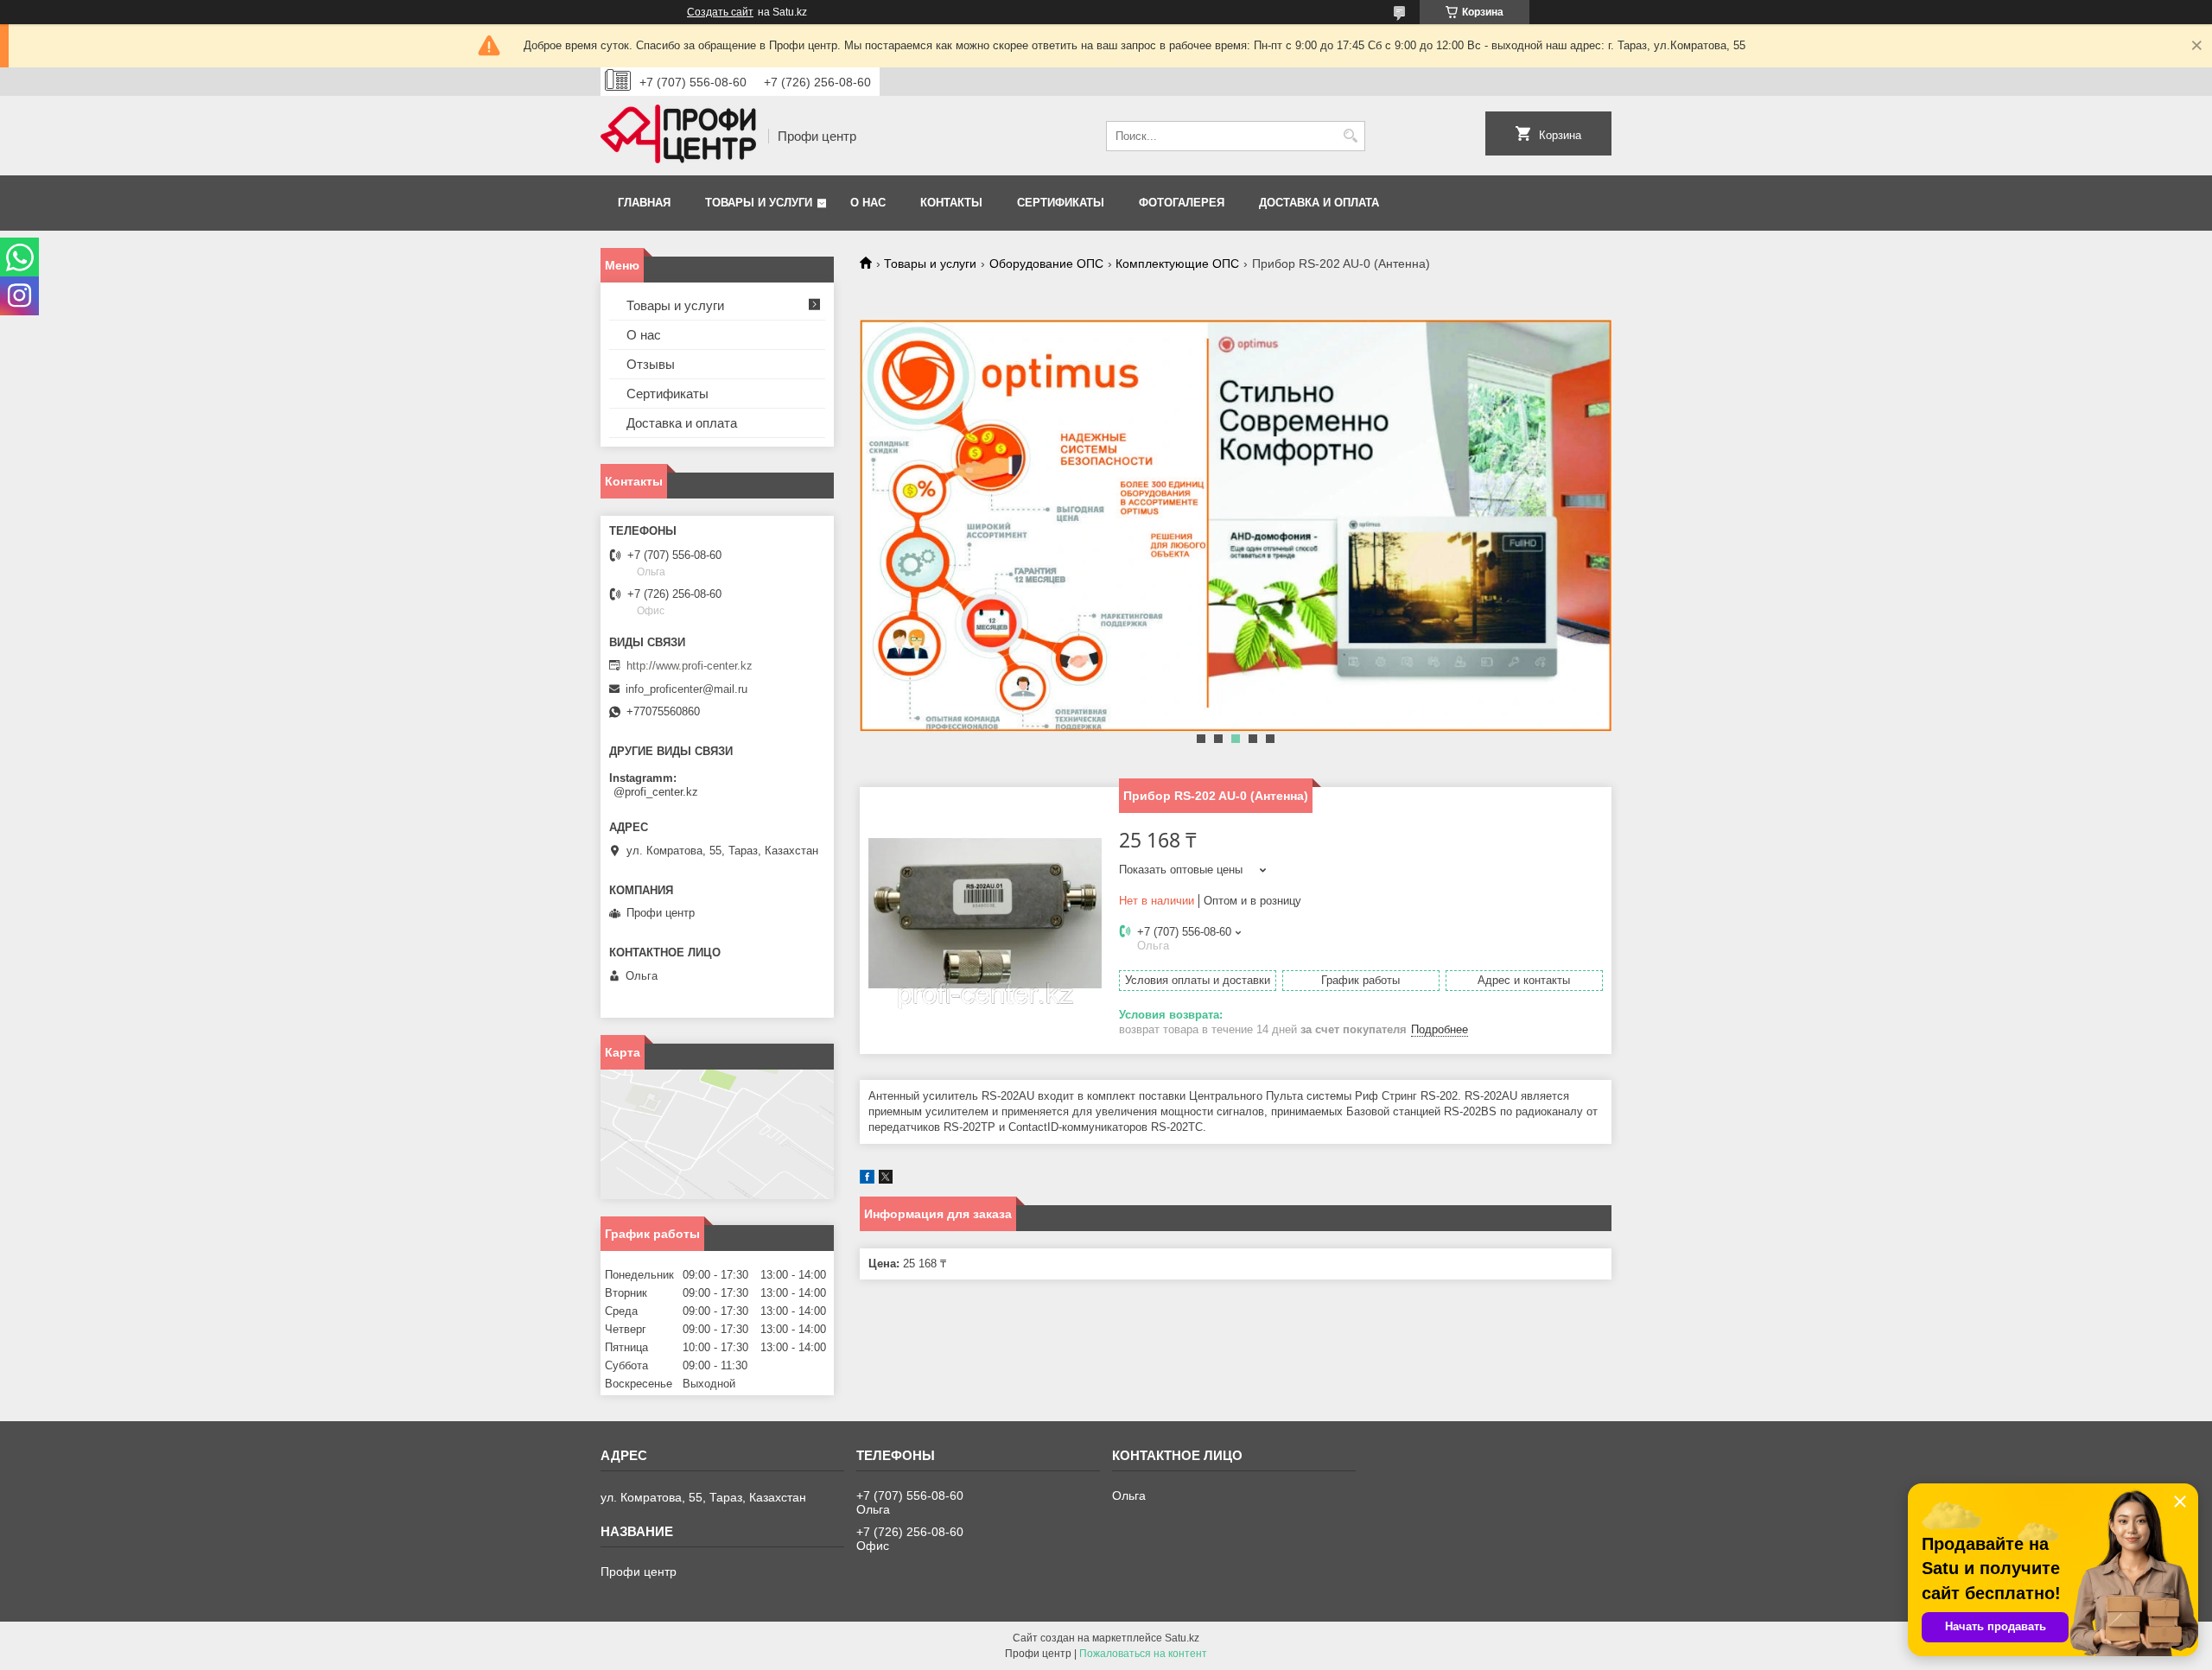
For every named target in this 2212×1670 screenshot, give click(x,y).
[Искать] (1350, 136)
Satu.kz (1182, 1638)
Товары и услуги (759, 203)
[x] (886, 1180)
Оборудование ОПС (1046, 264)
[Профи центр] (678, 136)
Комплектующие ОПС (1177, 264)
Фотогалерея (1182, 203)
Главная (644, 203)
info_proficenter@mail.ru (686, 689)
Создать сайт (720, 12)
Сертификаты (1061, 203)
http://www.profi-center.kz (690, 666)
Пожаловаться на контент (1143, 1654)
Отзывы (651, 364)
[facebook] (867, 1180)
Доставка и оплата (1319, 203)
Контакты (951, 203)
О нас (868, 203)
